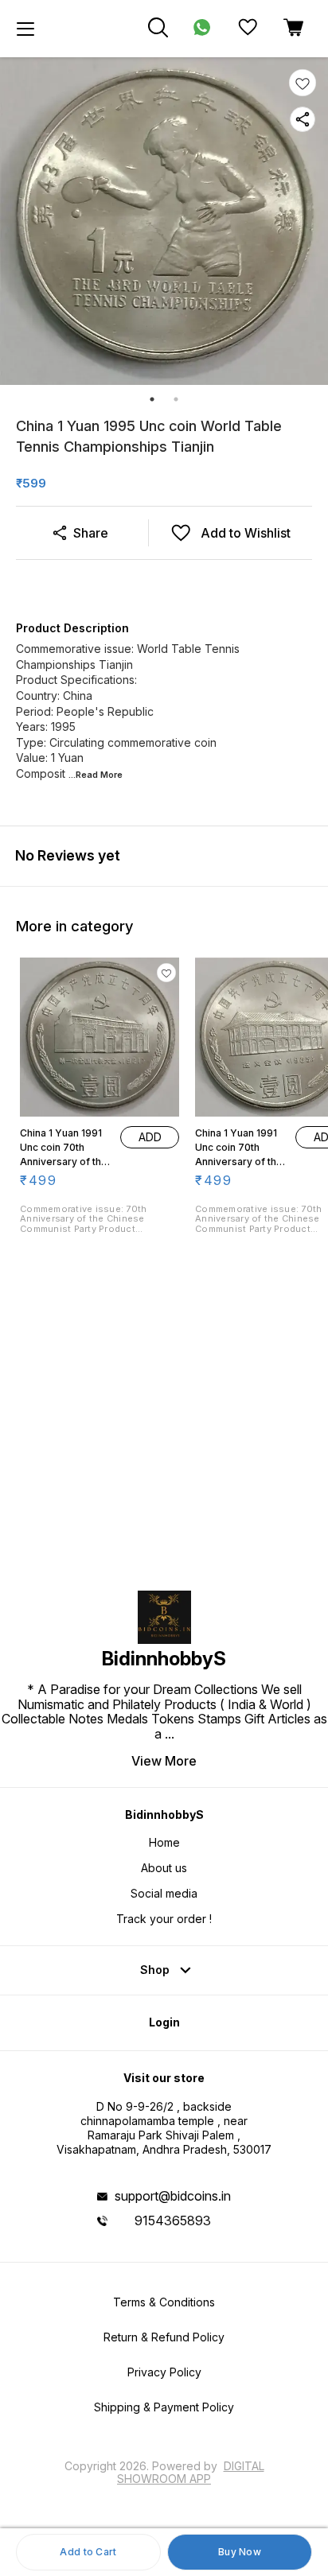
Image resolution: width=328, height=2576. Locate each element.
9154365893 (173, 2220)
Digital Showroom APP (191, 2472)
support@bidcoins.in (173, 2196)
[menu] (25, 29)
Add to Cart (88, 2552)
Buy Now (240, 2552)
